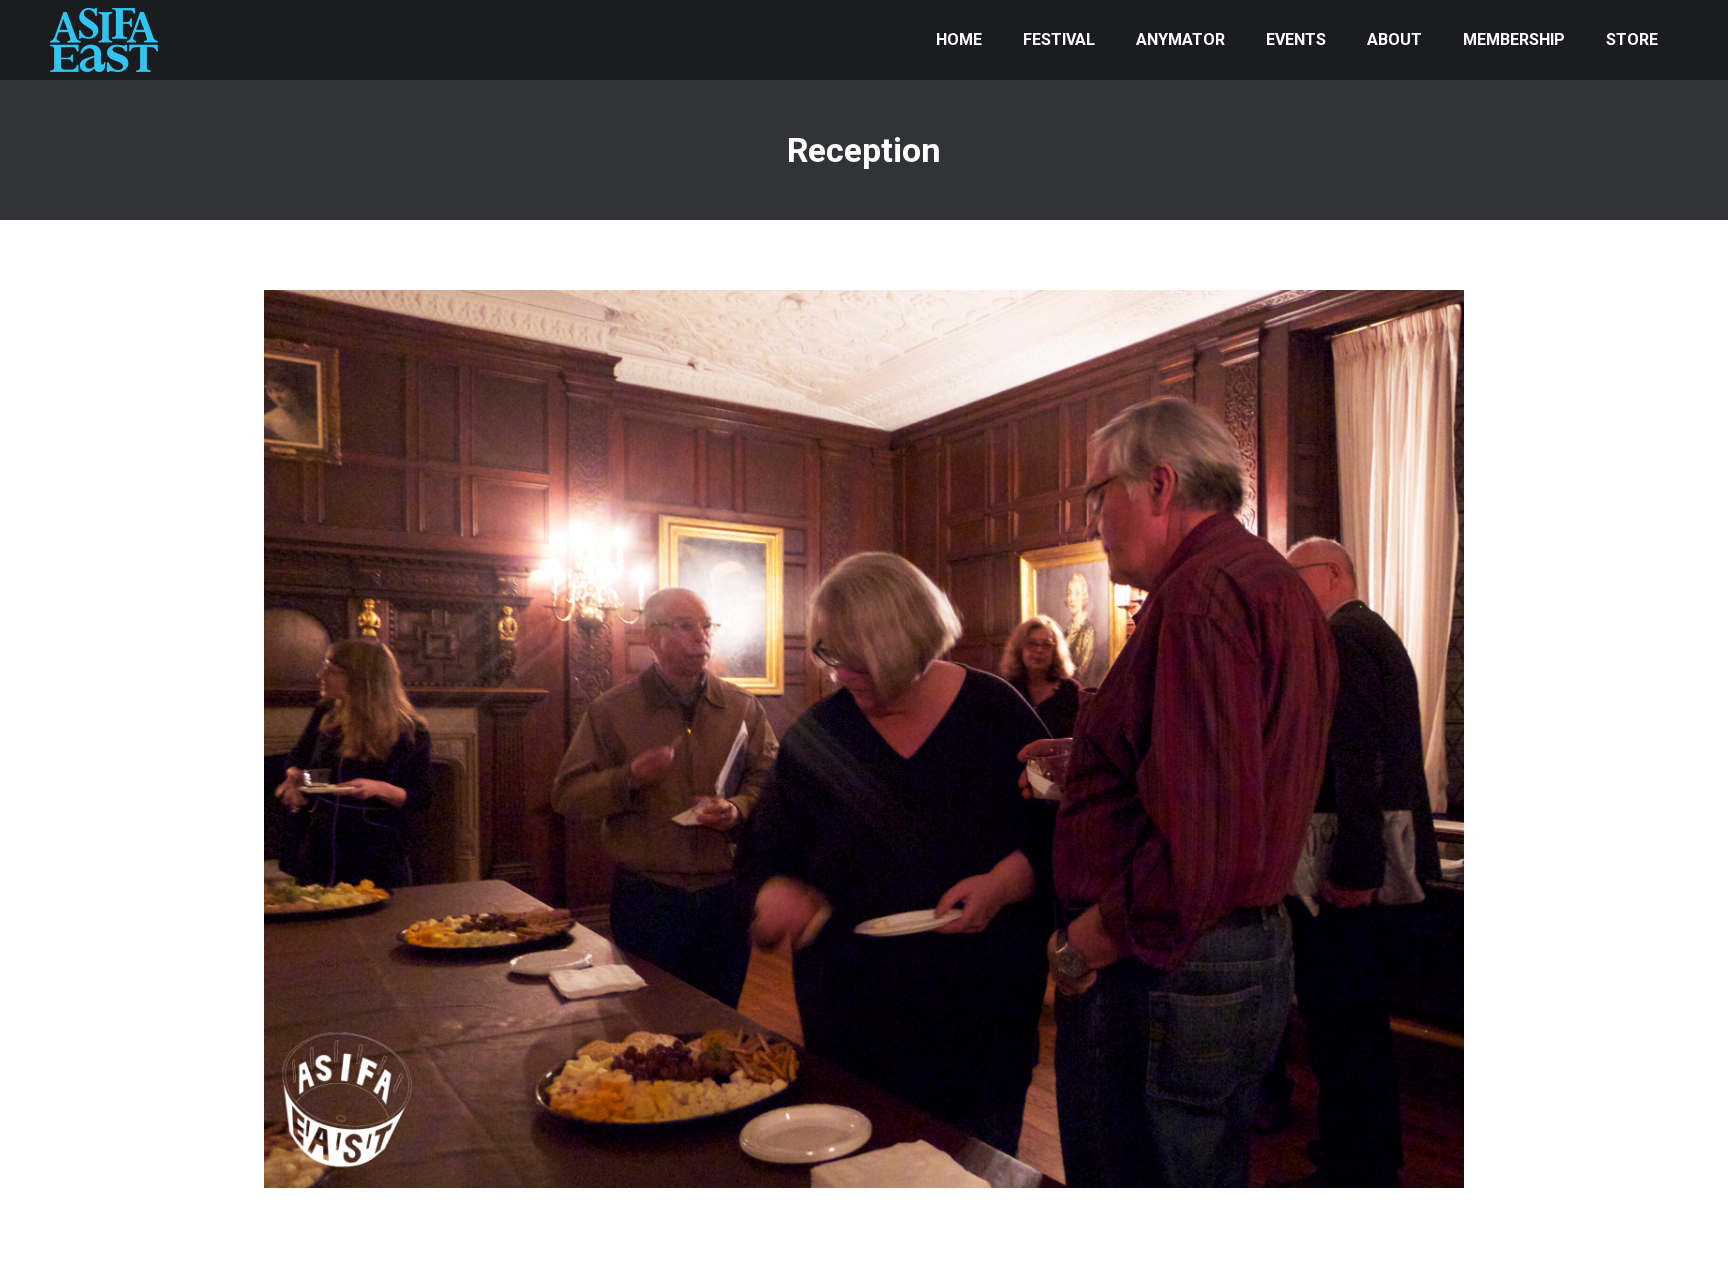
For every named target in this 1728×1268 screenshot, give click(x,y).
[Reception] (864, 739)
